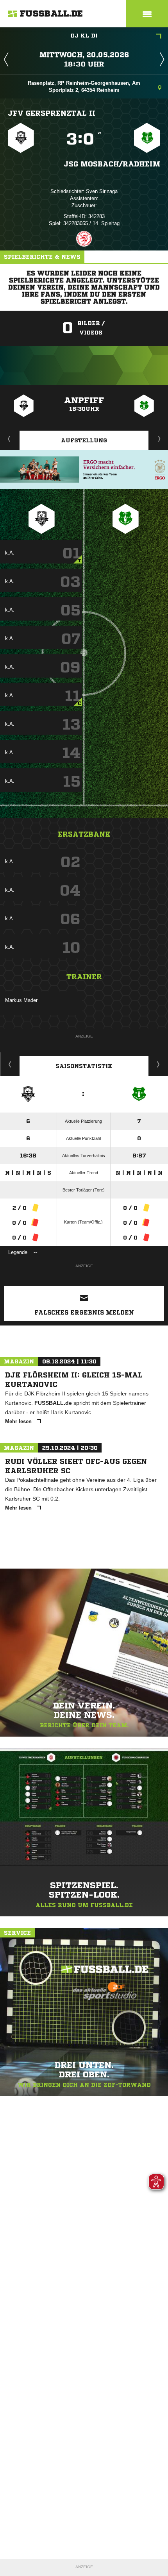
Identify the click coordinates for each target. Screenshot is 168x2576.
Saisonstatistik (84, 1066)
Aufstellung (84, 440)
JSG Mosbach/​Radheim (112, 164)
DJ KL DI (84, 36)
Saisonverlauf (158, 1064)
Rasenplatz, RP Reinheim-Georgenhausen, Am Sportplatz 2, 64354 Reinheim (84, 87)
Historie (10, 1064)
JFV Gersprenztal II (52, 113)
